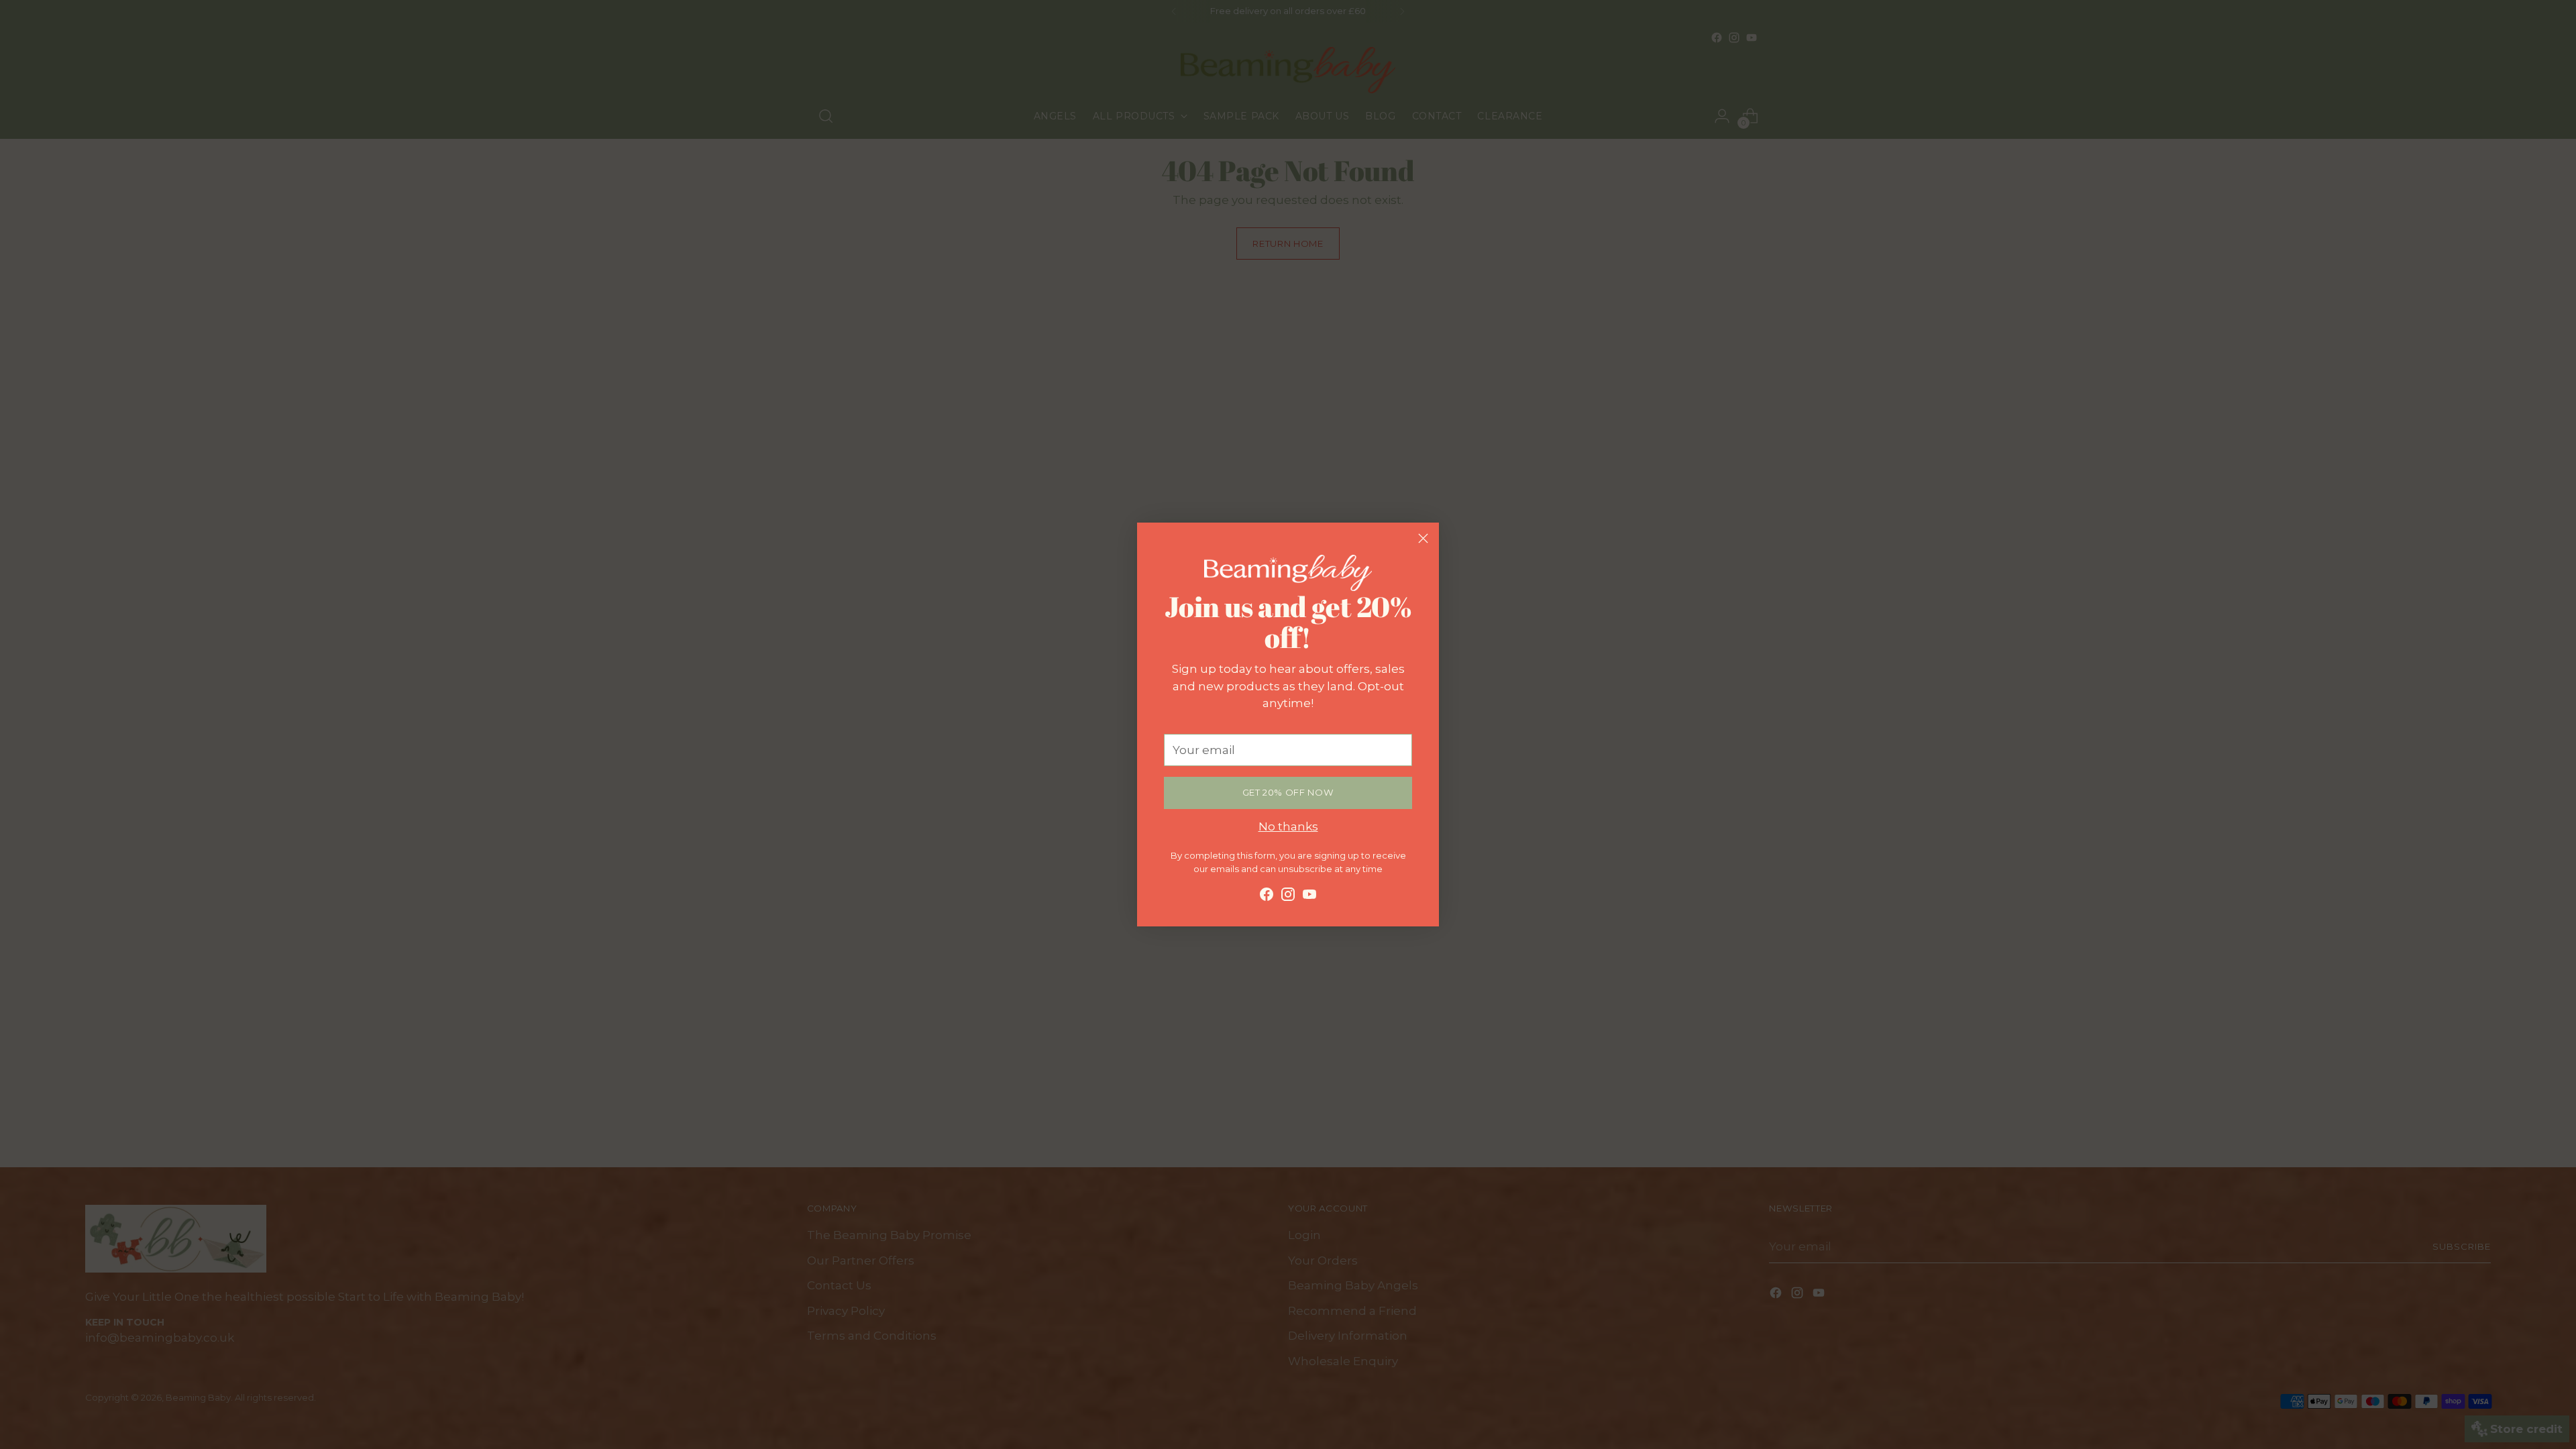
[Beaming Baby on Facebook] (1267, 897)
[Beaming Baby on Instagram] (1288, 897)
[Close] (1423, 538)
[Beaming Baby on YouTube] (1309, 897)
